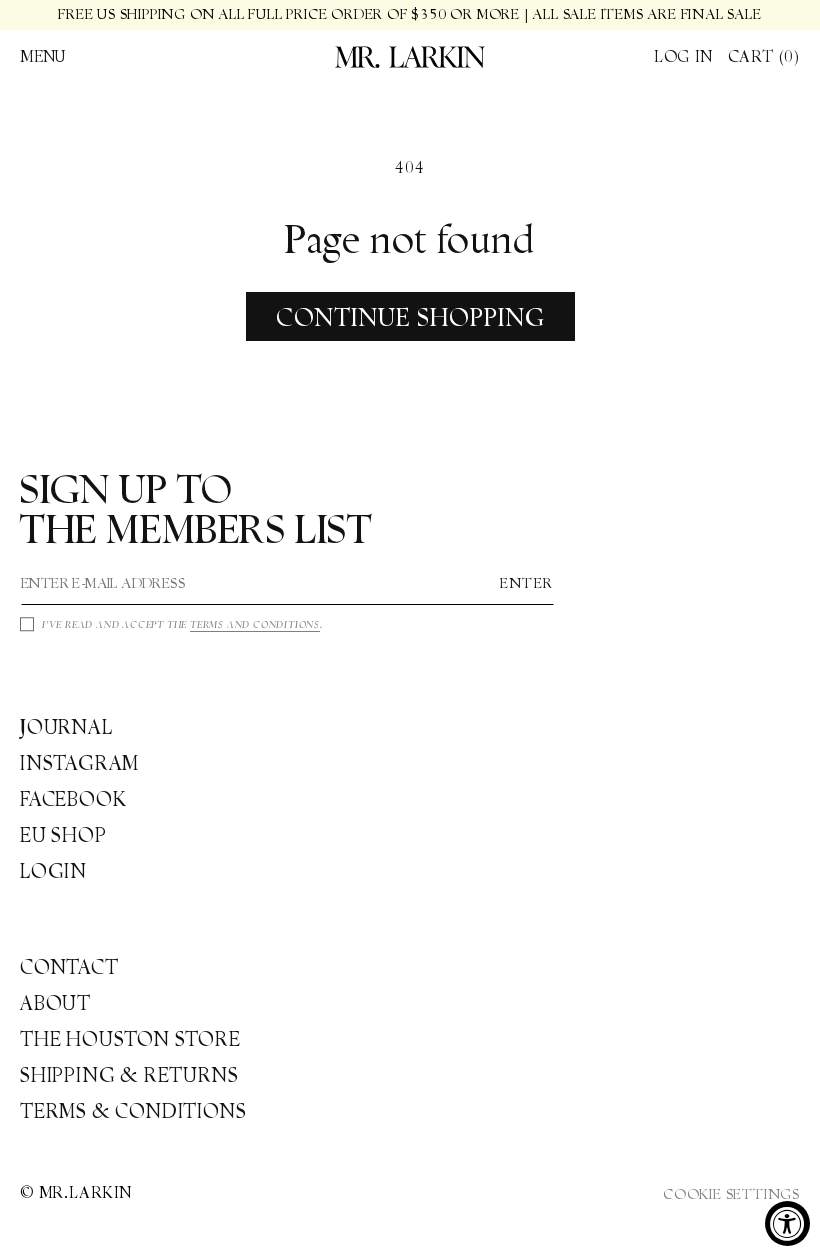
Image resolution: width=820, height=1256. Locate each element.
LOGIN (53, 871)
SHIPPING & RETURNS (129, 1075)
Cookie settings (731, 1194)
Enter (527, 583)
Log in (683, 56)
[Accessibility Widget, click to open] (787, 1223)
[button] (43, 57)
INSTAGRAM (79, 763)
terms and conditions (255, 624)
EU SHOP (63, 835)
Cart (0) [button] (764, 56)
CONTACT (69, 967)
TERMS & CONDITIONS (133, 1111)
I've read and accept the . (182, 624)
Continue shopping (410, 317)
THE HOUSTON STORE (130, 1039)
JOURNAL (66, 727)
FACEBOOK (73, 799)
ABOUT (55, 1003)
